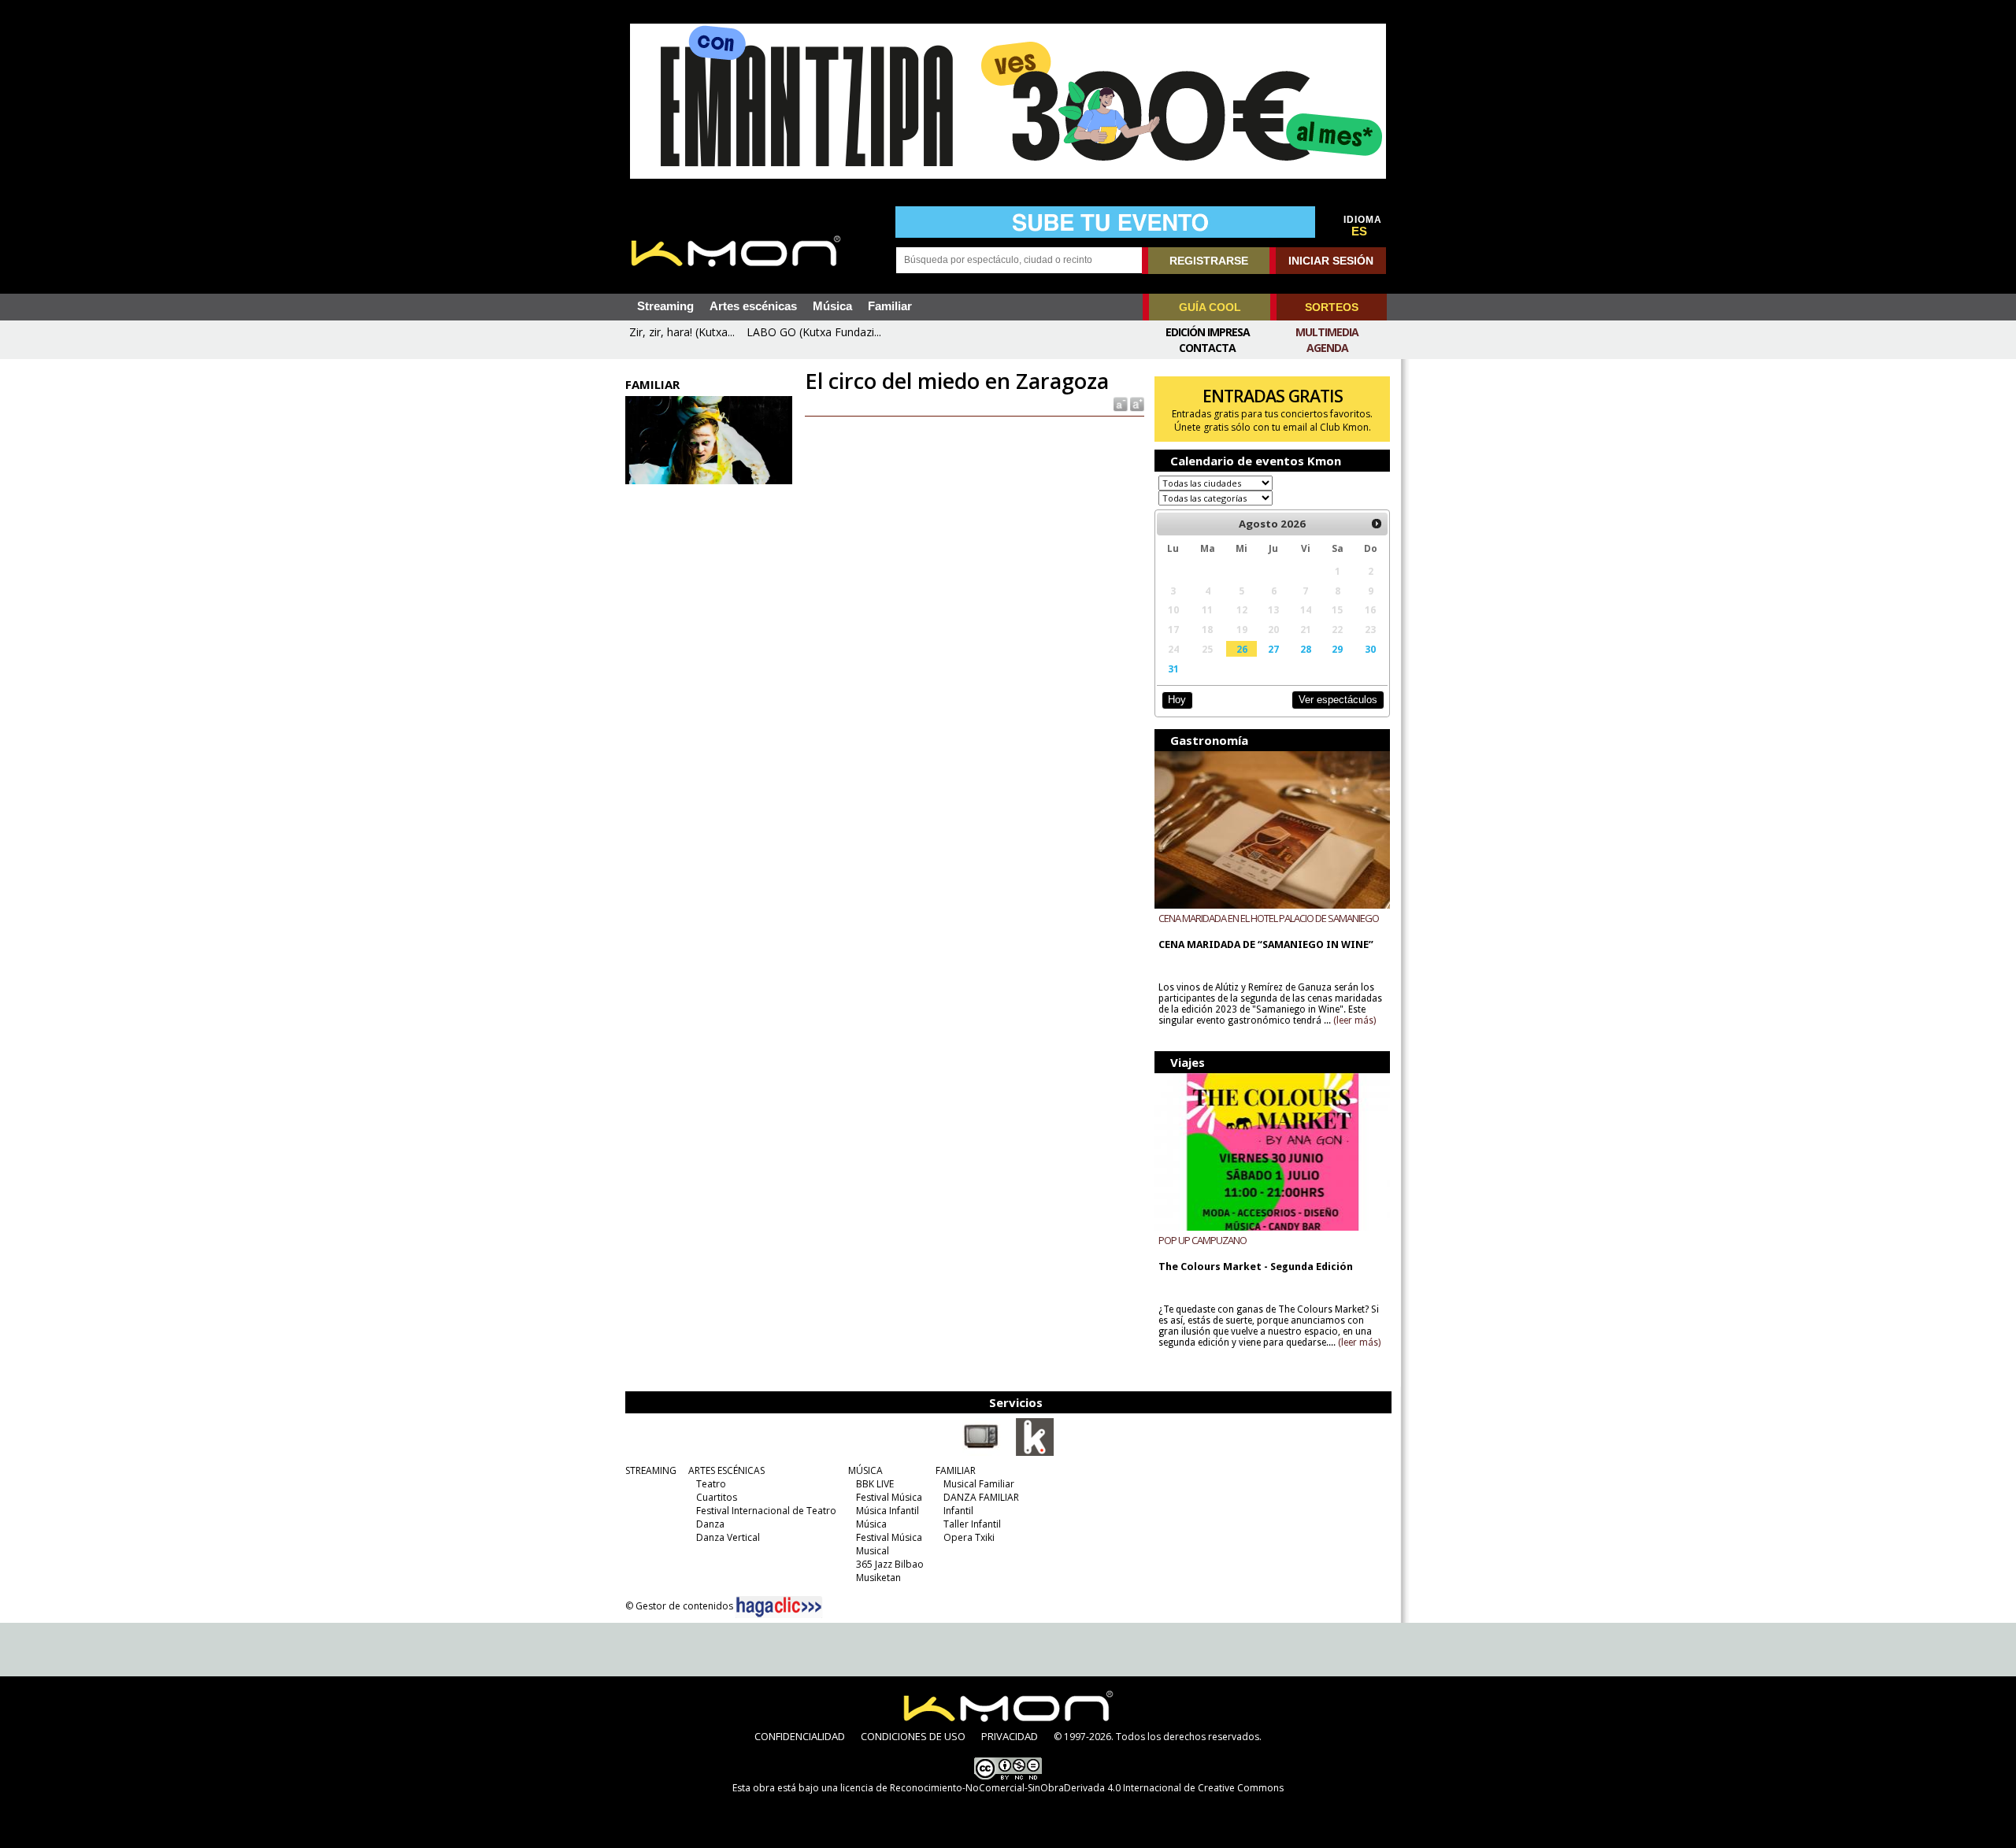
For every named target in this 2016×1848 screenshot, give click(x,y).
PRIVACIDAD (1010, 1736)
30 (1370, 649)
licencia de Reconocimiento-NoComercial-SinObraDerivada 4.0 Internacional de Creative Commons (1062, 1788)
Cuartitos (717, 1497)
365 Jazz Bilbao (890, 1564)
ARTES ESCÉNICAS (726, 1470)
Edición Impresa (1208, 332)
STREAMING (651, 1470)
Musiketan (878, 1578)
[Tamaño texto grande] (1136, 404)
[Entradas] (1035, 1453)
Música (832, 306)
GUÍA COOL (1210, 307)
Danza (710, 1524)
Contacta (1207, 348)
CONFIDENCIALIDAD (800, 1736)
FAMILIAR (956, 1470)
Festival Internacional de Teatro (766, 1511)
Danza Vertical (728, 1537)
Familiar (890, 306)
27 (1273, 649)
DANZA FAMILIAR (981, 1497)
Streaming (665, 306)
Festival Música (889, 1497)
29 (1337, 649)
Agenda (1327, 348)
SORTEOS (1332, 307)
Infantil (958, 1511)
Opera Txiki (969, 1537)
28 (1306, 649)
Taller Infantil (972, 1524)
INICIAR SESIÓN (1331, 261)
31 (1173, 668)
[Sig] (1377, 524)
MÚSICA (865, 1470)
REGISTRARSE (1209, 261)
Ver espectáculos (1338, 700)
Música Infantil (888, 1511)
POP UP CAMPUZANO (1203, 1240)
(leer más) (1354, 1020)
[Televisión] (981, 1453)
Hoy (1177, 700)
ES (1359, 231)
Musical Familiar (979, 1484)
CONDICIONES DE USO (913, 1736)
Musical (873, 1551)
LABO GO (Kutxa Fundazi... (814, 332)
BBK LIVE (875, 1484)
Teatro (711, 1484)
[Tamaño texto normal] (1119, 404)
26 (1242, 649)
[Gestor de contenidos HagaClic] (779, 1607)
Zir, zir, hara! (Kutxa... (682, 332)
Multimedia (1327, 332)
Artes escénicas (753, 306)
